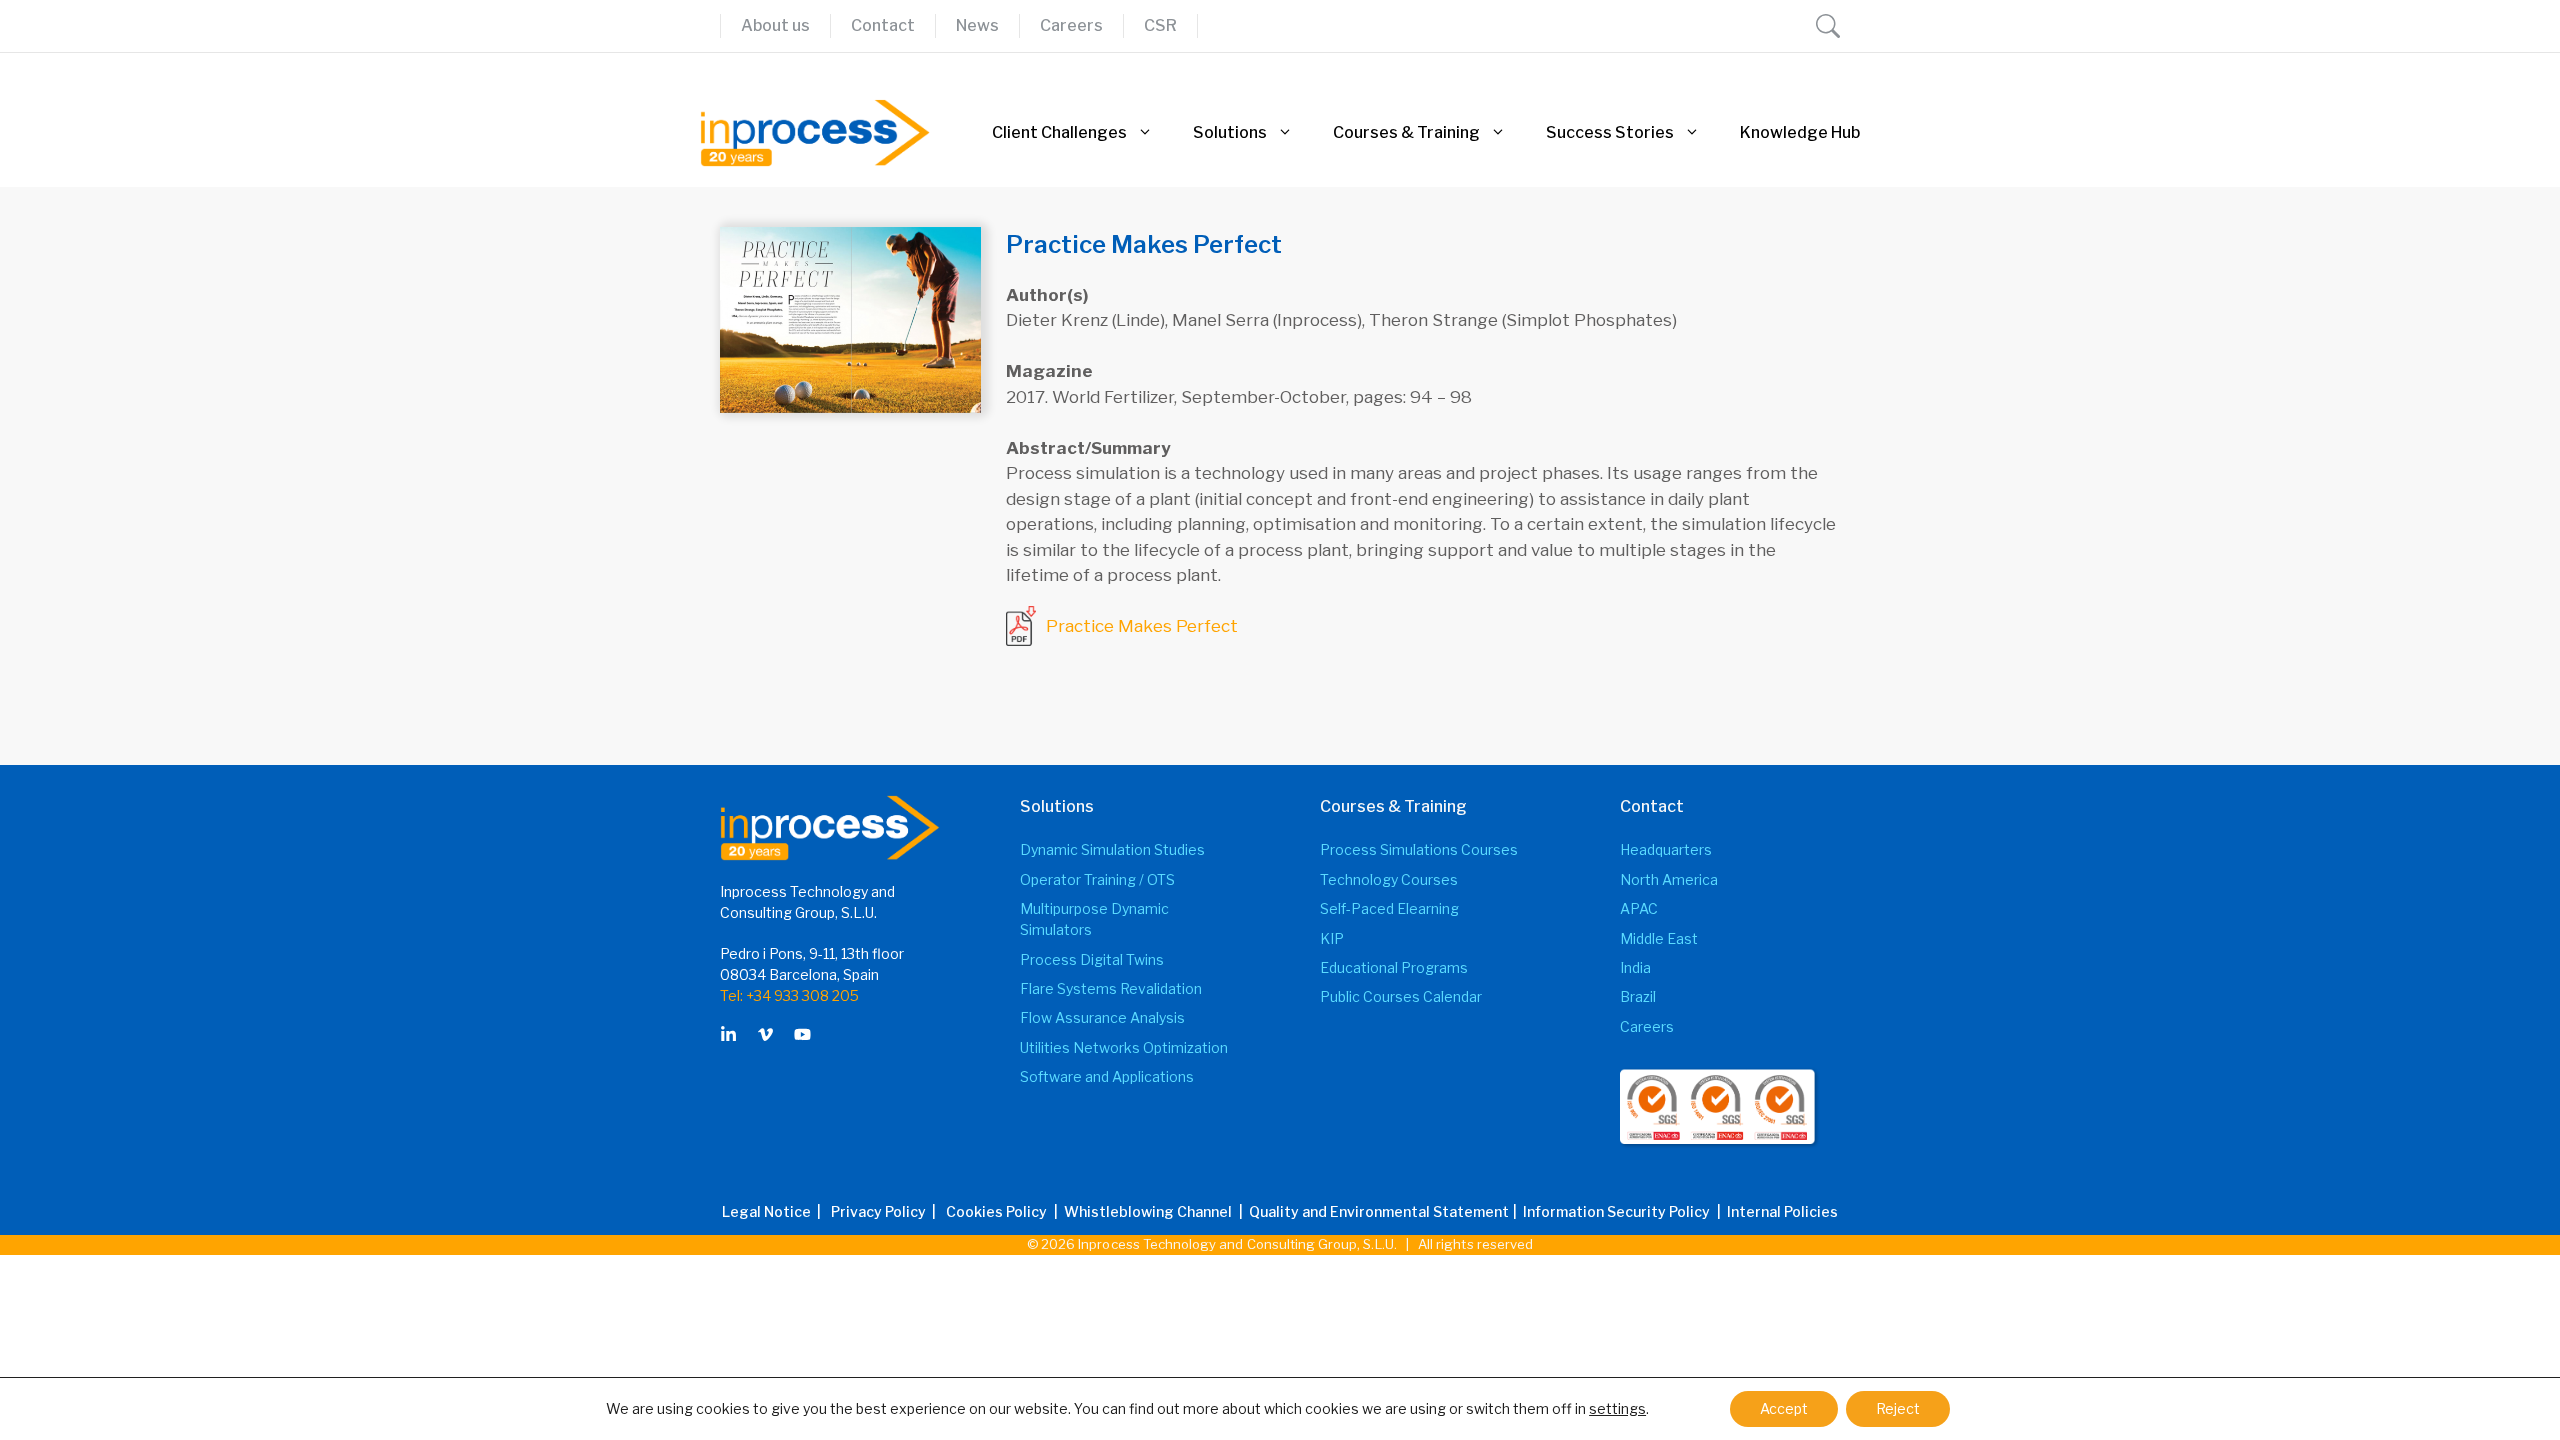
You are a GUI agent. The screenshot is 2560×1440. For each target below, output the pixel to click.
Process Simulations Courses (1419, 849)
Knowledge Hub (1800, 132)
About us (775, 25)
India (1635, 967)
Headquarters (1666, 849)
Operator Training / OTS (1097, 879)
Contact (883, 25)
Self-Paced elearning (1389, 908)
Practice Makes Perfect (1142, 626)
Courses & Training (1406, 132)
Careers (1071, 25)
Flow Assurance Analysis (1102, 1017)
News (977, 25)
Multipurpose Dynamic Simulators (1094, 919)
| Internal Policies (1776, 1211)
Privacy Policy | (886, 1211)
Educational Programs (1394, 967)
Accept (1784, 1408)
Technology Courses (1389, 879)
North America (1669, 879)
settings (1617, 1408)
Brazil (1638, 996)
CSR (1160, 25)
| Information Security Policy (1611, 1211)
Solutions (1230, 132)
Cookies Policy (996, 1211)
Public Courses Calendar (1401, 996)
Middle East (1659, 938)
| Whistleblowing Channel (1141, 1211)
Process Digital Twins (1092, 959)
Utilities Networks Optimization (1124, 1047)
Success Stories (1610, 132)
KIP (1332, 938)
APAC (1639, 908)
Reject (1898, 1408)
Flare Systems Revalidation (1111, 988)
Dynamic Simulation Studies (1112, 849)
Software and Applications (1107, 1076)
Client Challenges (1059, 132)
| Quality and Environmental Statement (1372, 1211)
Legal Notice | (774, 1211)
